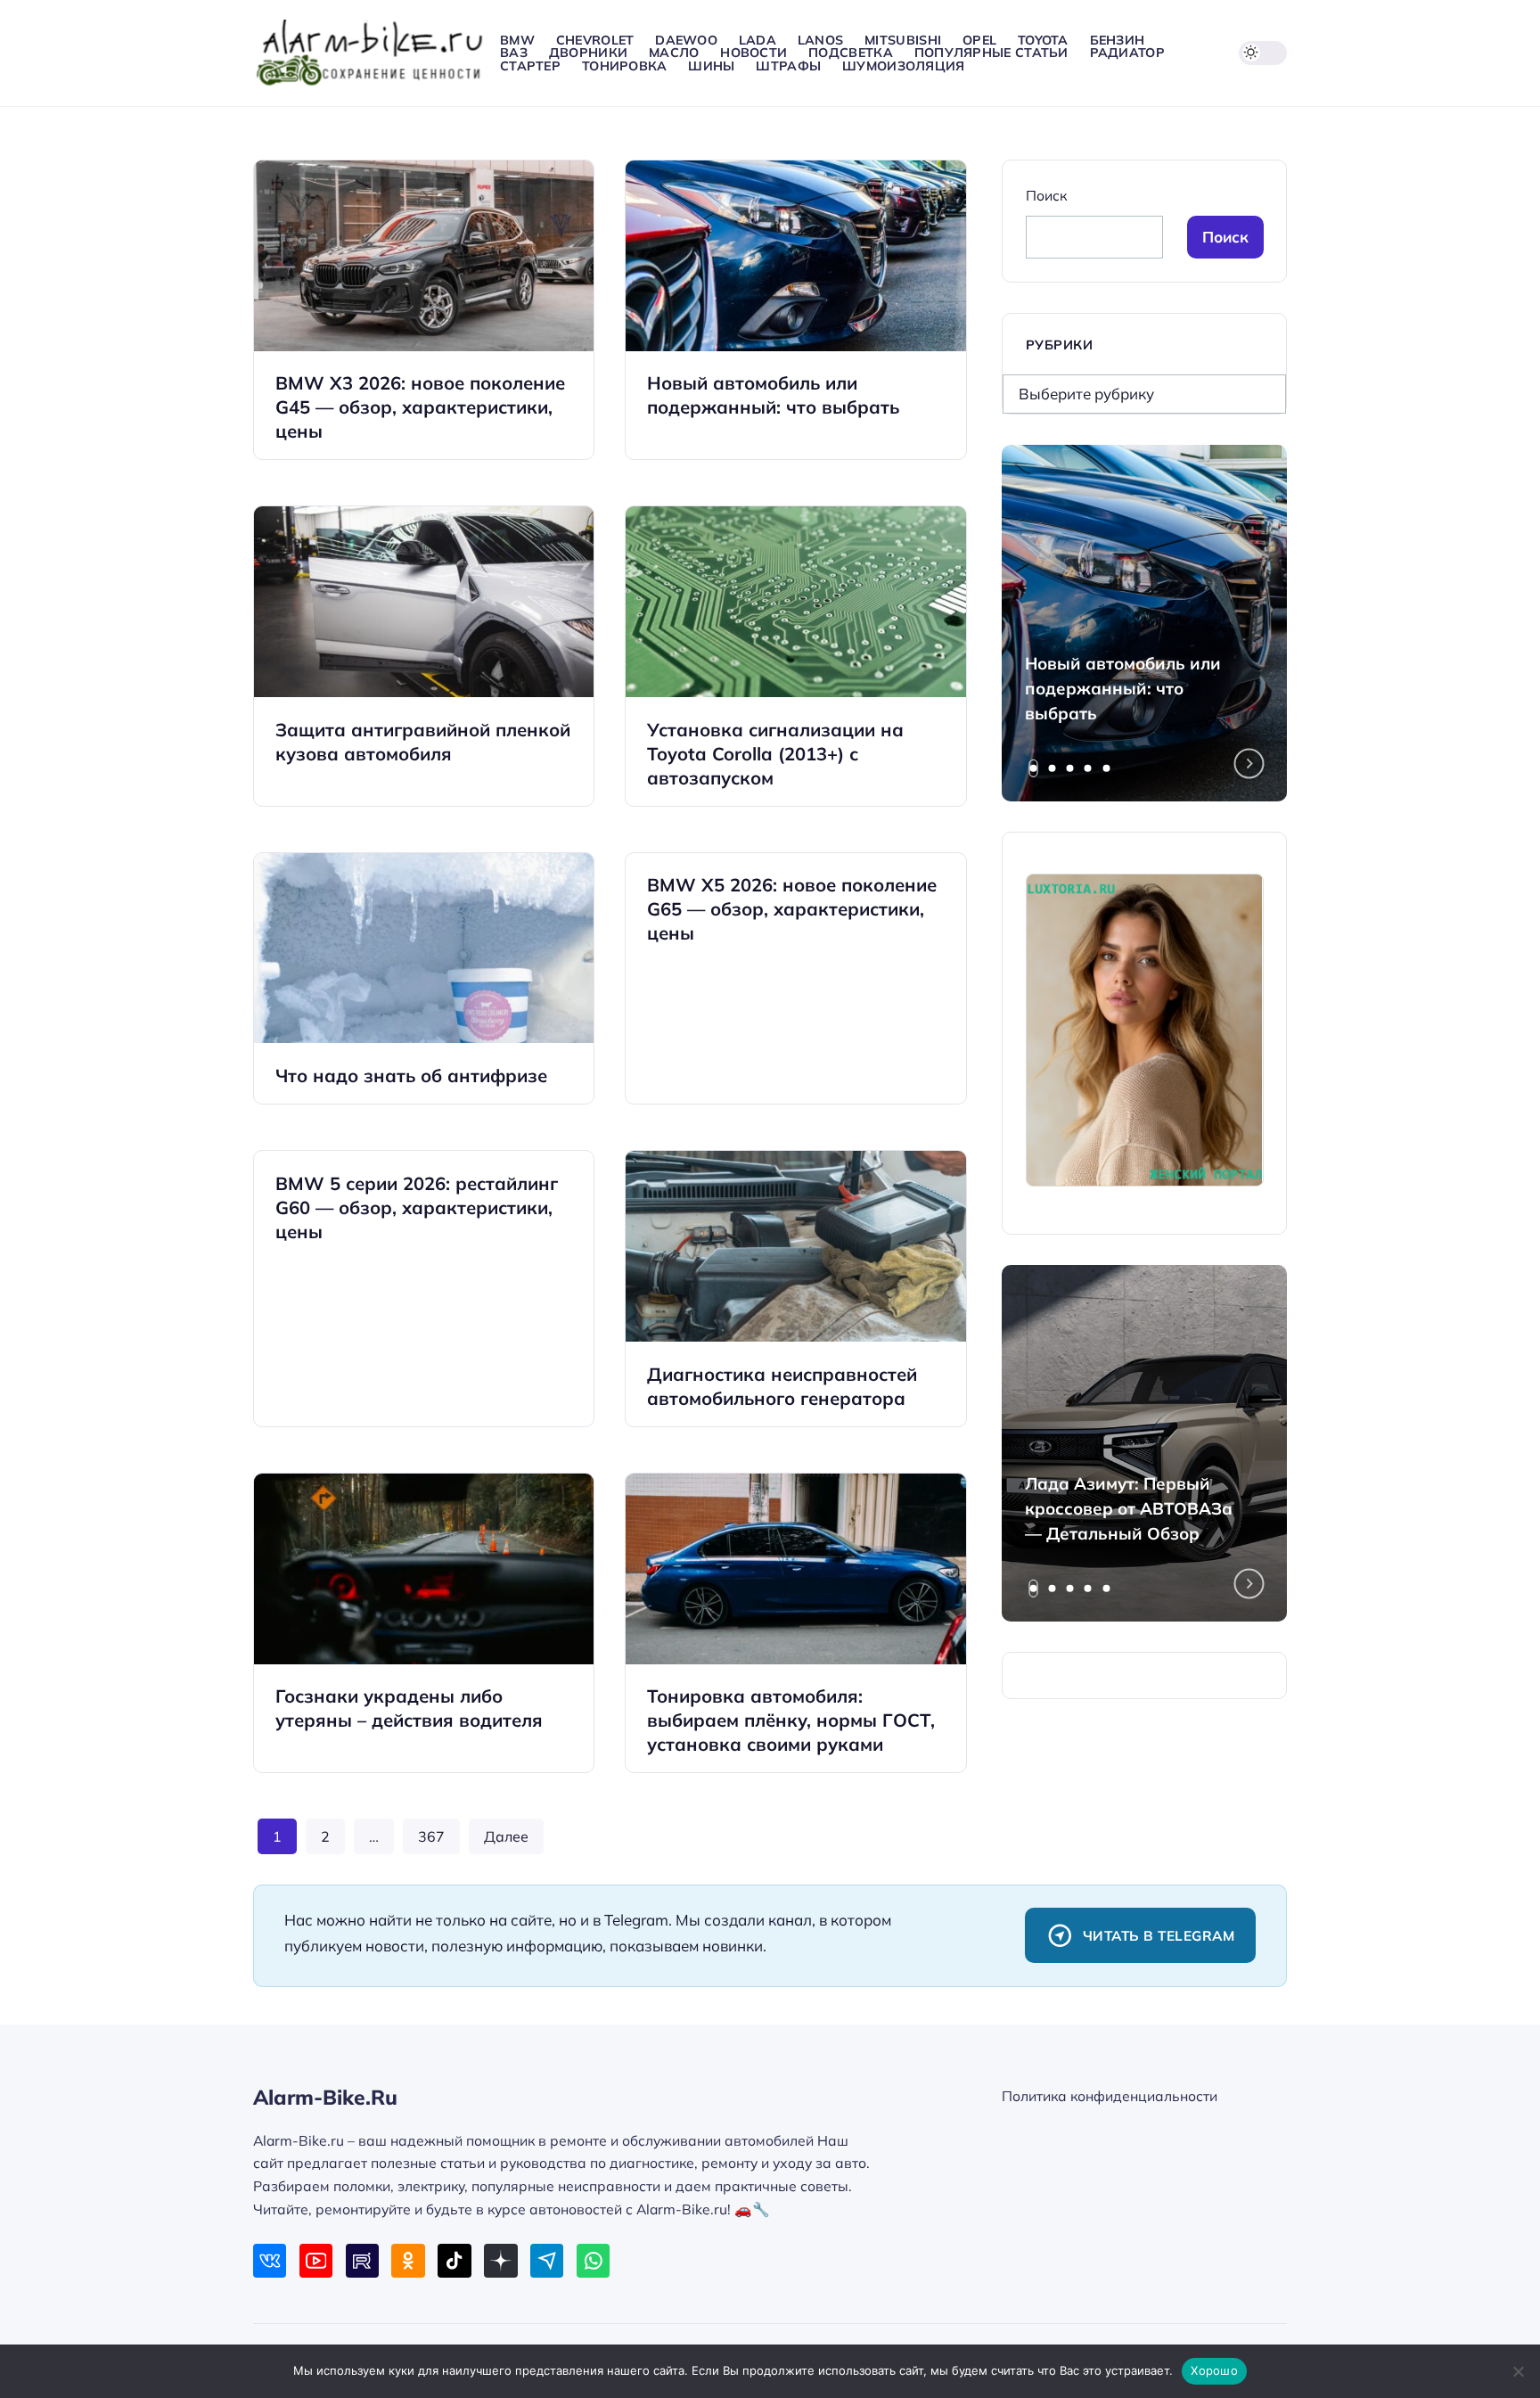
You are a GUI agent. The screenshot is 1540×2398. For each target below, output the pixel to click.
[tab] (1034, 768)
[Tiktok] (454, 2260)
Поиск (1046, 195)
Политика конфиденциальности (1110, 2096)
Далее (506, 1836)
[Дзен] (500, 2260)
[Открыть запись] (424, 310)
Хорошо (1214, 2370)
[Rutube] (362, 2260)
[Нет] (1518, 2371)
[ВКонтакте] (270, 2260)
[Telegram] (547, 2260)
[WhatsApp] (593, 2260)
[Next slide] (1249, 764)
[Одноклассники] (408, 2260)
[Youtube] (316, 2260)
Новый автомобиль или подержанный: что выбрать (1123, 688)
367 (431, 1836)
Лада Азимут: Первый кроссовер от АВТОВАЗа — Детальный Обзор (1129, 1508)
